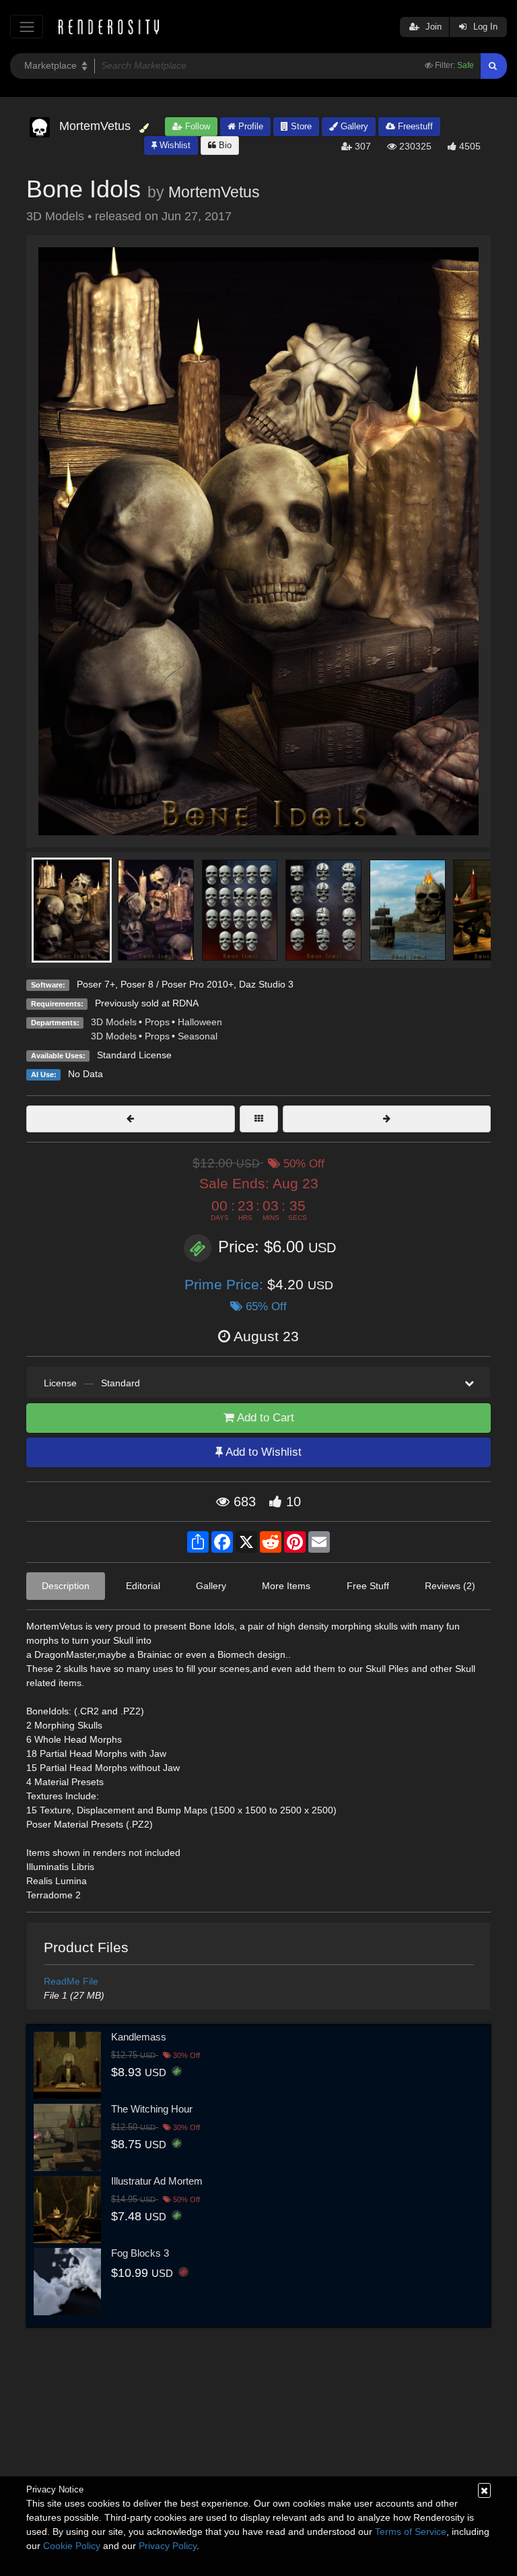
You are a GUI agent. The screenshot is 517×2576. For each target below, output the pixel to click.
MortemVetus (214, 192)
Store (300, 126)
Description (66, 1586)
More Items (286, 1586)
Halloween (200, 1022)
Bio (224, 145)
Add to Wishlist (262, 1452)
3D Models (114, 1022)
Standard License (134, 1055)
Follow (196, 126)
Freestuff (414, 126)
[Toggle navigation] (27, 27)
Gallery (353, 126)
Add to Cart (264, 1418)
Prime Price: (226, 1284)
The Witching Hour (152, 2109)
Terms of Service (411, 2532)
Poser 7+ (96, 984)
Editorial (143, 1586)
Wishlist (174, 145)
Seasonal (198, 1036)
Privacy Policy (168, 2546)
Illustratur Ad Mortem (157, 2181)
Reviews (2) (450, 1586)
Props (157, 1022)
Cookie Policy (72, 2546)
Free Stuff (368, 1586)
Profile (249, 126)
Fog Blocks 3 (140, 2253)
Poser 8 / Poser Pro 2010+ (177, 984)
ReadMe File (71, 1981)
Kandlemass (139, 2037)
